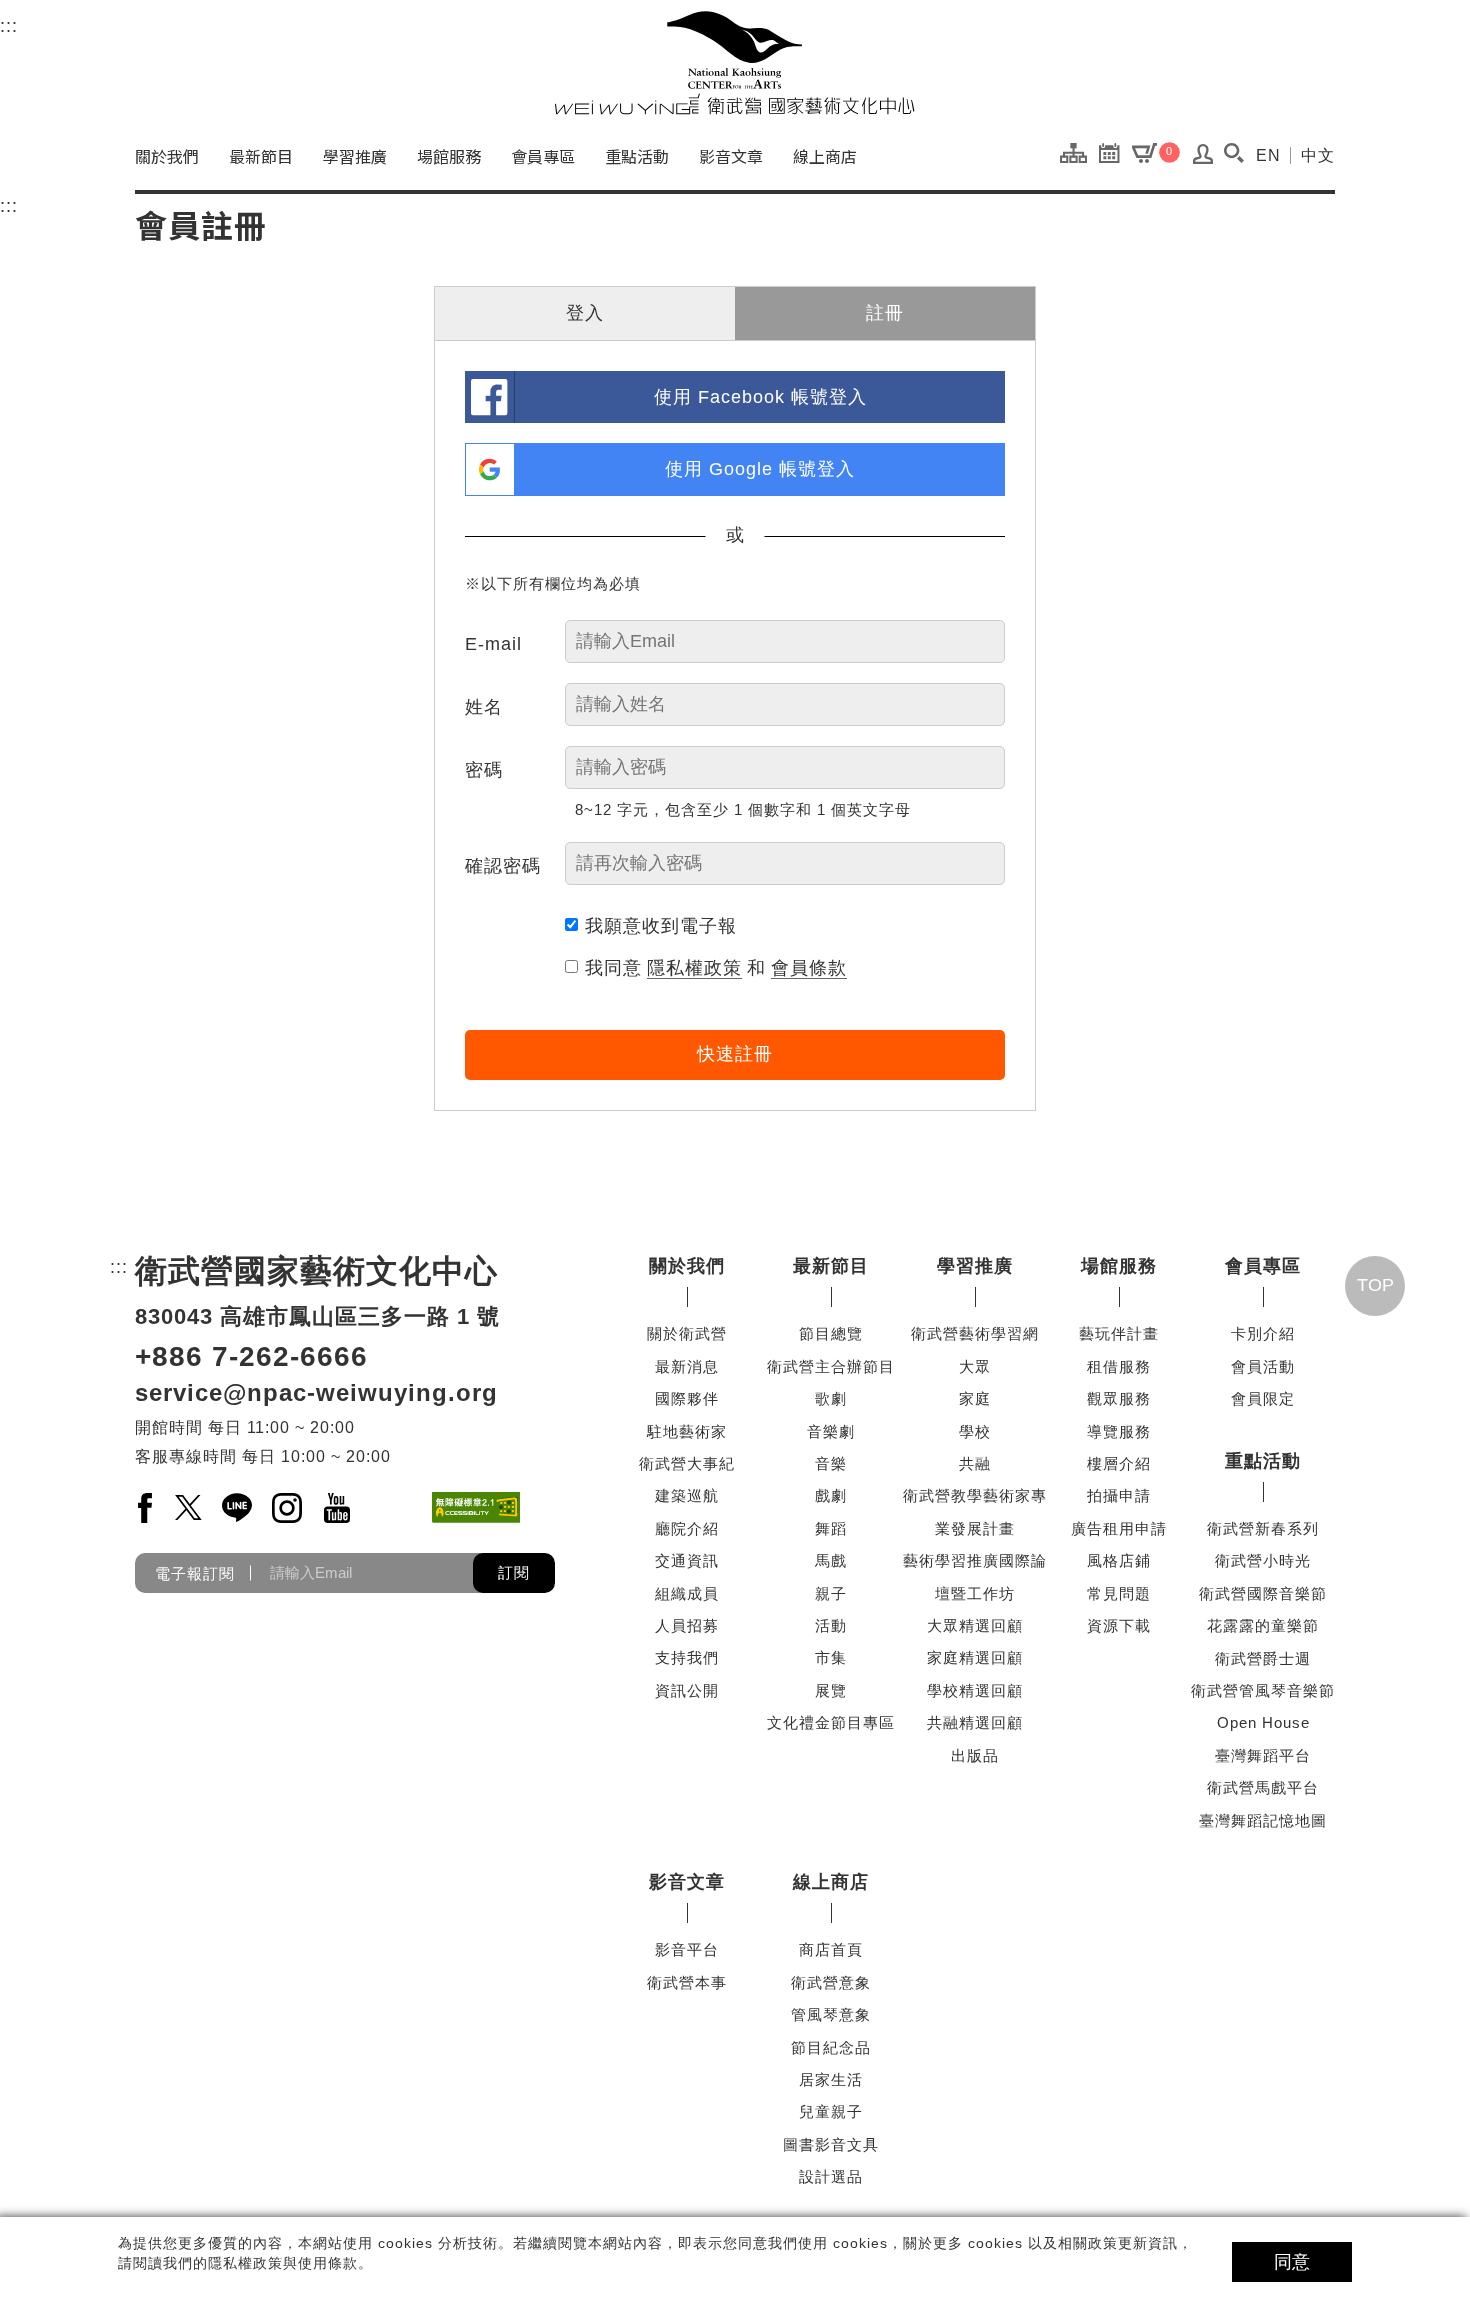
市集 (831, 1657)
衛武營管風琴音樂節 (1263, 1690)
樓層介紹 (1119, 1463)
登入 (585, 313)
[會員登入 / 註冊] (1203, 159)
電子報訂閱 (195, 1572)
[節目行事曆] (1114, 152)
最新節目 (261, 156)
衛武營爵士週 (1263, 1658)
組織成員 (687, 1593)
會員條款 (809, 968)
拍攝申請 (1119, 1495)
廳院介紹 (687, 1528)
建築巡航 (687, 1495)
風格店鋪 (1119, 1560)
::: (9, 26)
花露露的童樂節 (1263, 1625)
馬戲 (831, 1560)
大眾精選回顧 (975, 1625)
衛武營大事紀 (687, 1463)
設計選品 (831, 2176)
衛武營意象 (831, 1982)
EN (1268, 155)
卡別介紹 (1263, 1333)
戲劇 (831, 1495)
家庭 (975, 1398)
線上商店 (825, 156)
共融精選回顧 (975, 1722)
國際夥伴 (687, 1398)
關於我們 (167, 156)
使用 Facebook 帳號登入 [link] (760, 397)
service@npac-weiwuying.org (316, 1392)
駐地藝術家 (687, 1431)
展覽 (831, 1690)
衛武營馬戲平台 (1263, 1787)
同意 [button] (1292, 2262)
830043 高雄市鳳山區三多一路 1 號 (317, 1316)
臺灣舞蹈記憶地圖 (1263, 1820)
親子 (831, 1593)
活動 (831, 1625)
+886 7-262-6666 (251, 1356)
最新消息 (687, 1366)
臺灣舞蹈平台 (1263, 1755)
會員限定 (1263, 1398)
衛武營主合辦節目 (831, 1366)
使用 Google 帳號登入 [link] (760, 469)
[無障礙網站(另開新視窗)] (476, 1507)
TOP (1375, 1285)
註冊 (885, 313)
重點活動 (637, 156)
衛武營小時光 (1263, 1560)
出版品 (975, 1755)
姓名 (484, 707)
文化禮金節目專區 (831, 1722)
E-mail (493, 644)
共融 (975, 1463)
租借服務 (1119, 1366)
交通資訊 (687, 1560)
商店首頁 (831, 1949)
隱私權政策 (694, 968)
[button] (1233, 153)
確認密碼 (503, 866)
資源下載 (1119, 1625)
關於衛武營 (687, 1333)
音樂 (831, 1463)
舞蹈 (831, 1528)
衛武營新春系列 (1263, 1528)
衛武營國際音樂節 (1263, 1593)
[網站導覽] (1078, 152)
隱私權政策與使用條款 (283, 2263)
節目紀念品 (831, 2047)
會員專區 (543, 156)
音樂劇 (831, 1431)
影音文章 (731, 156)
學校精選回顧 (975, 1690)
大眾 (975, 1366)
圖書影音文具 (831, 2144)
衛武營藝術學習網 (975, 1333)
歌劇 (831, 1398)
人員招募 (687, 1625)
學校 (975, 1431)
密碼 (484, 770)
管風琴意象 (831, 2014)
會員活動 (1263, 1366)
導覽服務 (1119, 1431)
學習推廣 (355, 156)
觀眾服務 (1119, 1398)
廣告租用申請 (1119, 1528)
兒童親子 (831, 2111)
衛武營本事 (687, 1982)
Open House (1263, 1722)
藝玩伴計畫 (1119, 1333)
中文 (1318, 155)
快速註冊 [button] (735, 1054)
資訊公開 (687, 1690)
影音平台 (687, 1949)
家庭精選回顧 (975, 1657)
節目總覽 (831, 1333)
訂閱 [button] (514, 1572)
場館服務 (449, 156)
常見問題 (1119, 1593)
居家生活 (831, 2079)
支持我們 (687, 1657)
